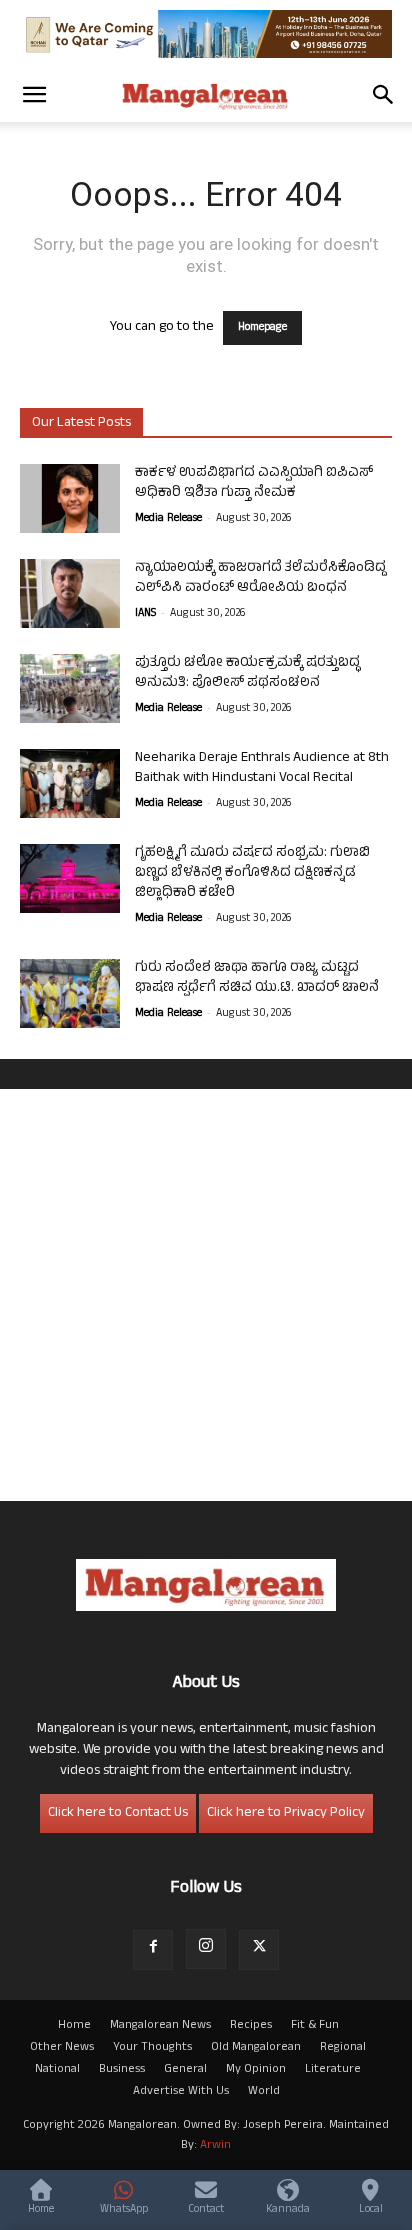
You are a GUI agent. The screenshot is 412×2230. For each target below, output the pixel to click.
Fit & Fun (315, 2026)
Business (122, 2070)
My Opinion (256, 2070)
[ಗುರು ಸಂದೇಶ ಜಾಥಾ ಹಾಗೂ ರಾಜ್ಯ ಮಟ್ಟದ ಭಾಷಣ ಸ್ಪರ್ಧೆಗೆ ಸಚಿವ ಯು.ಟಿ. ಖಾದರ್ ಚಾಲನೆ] (70, 993)
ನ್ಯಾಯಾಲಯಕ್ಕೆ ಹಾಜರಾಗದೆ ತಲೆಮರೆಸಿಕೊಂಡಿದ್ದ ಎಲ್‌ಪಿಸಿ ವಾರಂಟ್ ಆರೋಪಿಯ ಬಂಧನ (260, 578)
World (264, 2092)
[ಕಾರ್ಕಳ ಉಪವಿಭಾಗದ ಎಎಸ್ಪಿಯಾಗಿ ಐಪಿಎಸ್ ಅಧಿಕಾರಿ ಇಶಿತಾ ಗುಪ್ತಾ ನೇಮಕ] (70, 498)
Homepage (262, 328)
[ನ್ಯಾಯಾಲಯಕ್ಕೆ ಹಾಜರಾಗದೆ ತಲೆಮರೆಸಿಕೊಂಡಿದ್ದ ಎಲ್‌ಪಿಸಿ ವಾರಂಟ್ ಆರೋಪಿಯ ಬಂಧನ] (70, 593)
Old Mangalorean (256, 2048)
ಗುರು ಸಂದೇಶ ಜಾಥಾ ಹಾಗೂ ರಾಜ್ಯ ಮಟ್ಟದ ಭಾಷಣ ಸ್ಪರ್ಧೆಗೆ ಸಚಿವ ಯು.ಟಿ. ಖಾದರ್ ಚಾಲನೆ (257, 978)
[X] (259, 1950)
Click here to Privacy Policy (286, 1813)
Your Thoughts (152, 2048)
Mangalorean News (160, 2026)
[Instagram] (206, 1949)
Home (74, 2026)
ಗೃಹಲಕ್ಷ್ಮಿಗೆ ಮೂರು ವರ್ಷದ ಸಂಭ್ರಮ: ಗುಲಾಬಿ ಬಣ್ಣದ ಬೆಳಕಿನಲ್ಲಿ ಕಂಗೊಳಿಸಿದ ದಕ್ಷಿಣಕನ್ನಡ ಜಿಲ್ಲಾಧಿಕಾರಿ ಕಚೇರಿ (252, 873)
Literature (333, 2070)
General (185, 2070)
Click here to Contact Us (118, 1813)
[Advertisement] (206, 1295)
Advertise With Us (181, 2092)
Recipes (251, 2026)
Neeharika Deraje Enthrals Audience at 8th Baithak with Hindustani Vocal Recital (262, 768)
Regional (343, 2048)
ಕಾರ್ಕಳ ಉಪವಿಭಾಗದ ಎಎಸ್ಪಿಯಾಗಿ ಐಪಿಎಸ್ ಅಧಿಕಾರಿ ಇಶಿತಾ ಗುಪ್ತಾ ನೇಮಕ (254, 483)
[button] (34, 95)
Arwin (215, 2146)
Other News (62, 2048)
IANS (145, 614)
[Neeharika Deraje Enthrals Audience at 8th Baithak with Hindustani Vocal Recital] (70, 783)
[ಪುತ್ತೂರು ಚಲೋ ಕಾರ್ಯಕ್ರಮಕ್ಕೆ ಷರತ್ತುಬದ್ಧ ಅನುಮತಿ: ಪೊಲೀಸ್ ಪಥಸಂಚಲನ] (70, 688)
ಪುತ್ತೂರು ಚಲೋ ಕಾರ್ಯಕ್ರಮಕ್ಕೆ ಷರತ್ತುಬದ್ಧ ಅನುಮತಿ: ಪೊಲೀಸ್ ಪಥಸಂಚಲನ (247, 673)
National (57, 2070)
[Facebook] (153, 1950)
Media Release (168, 519)
